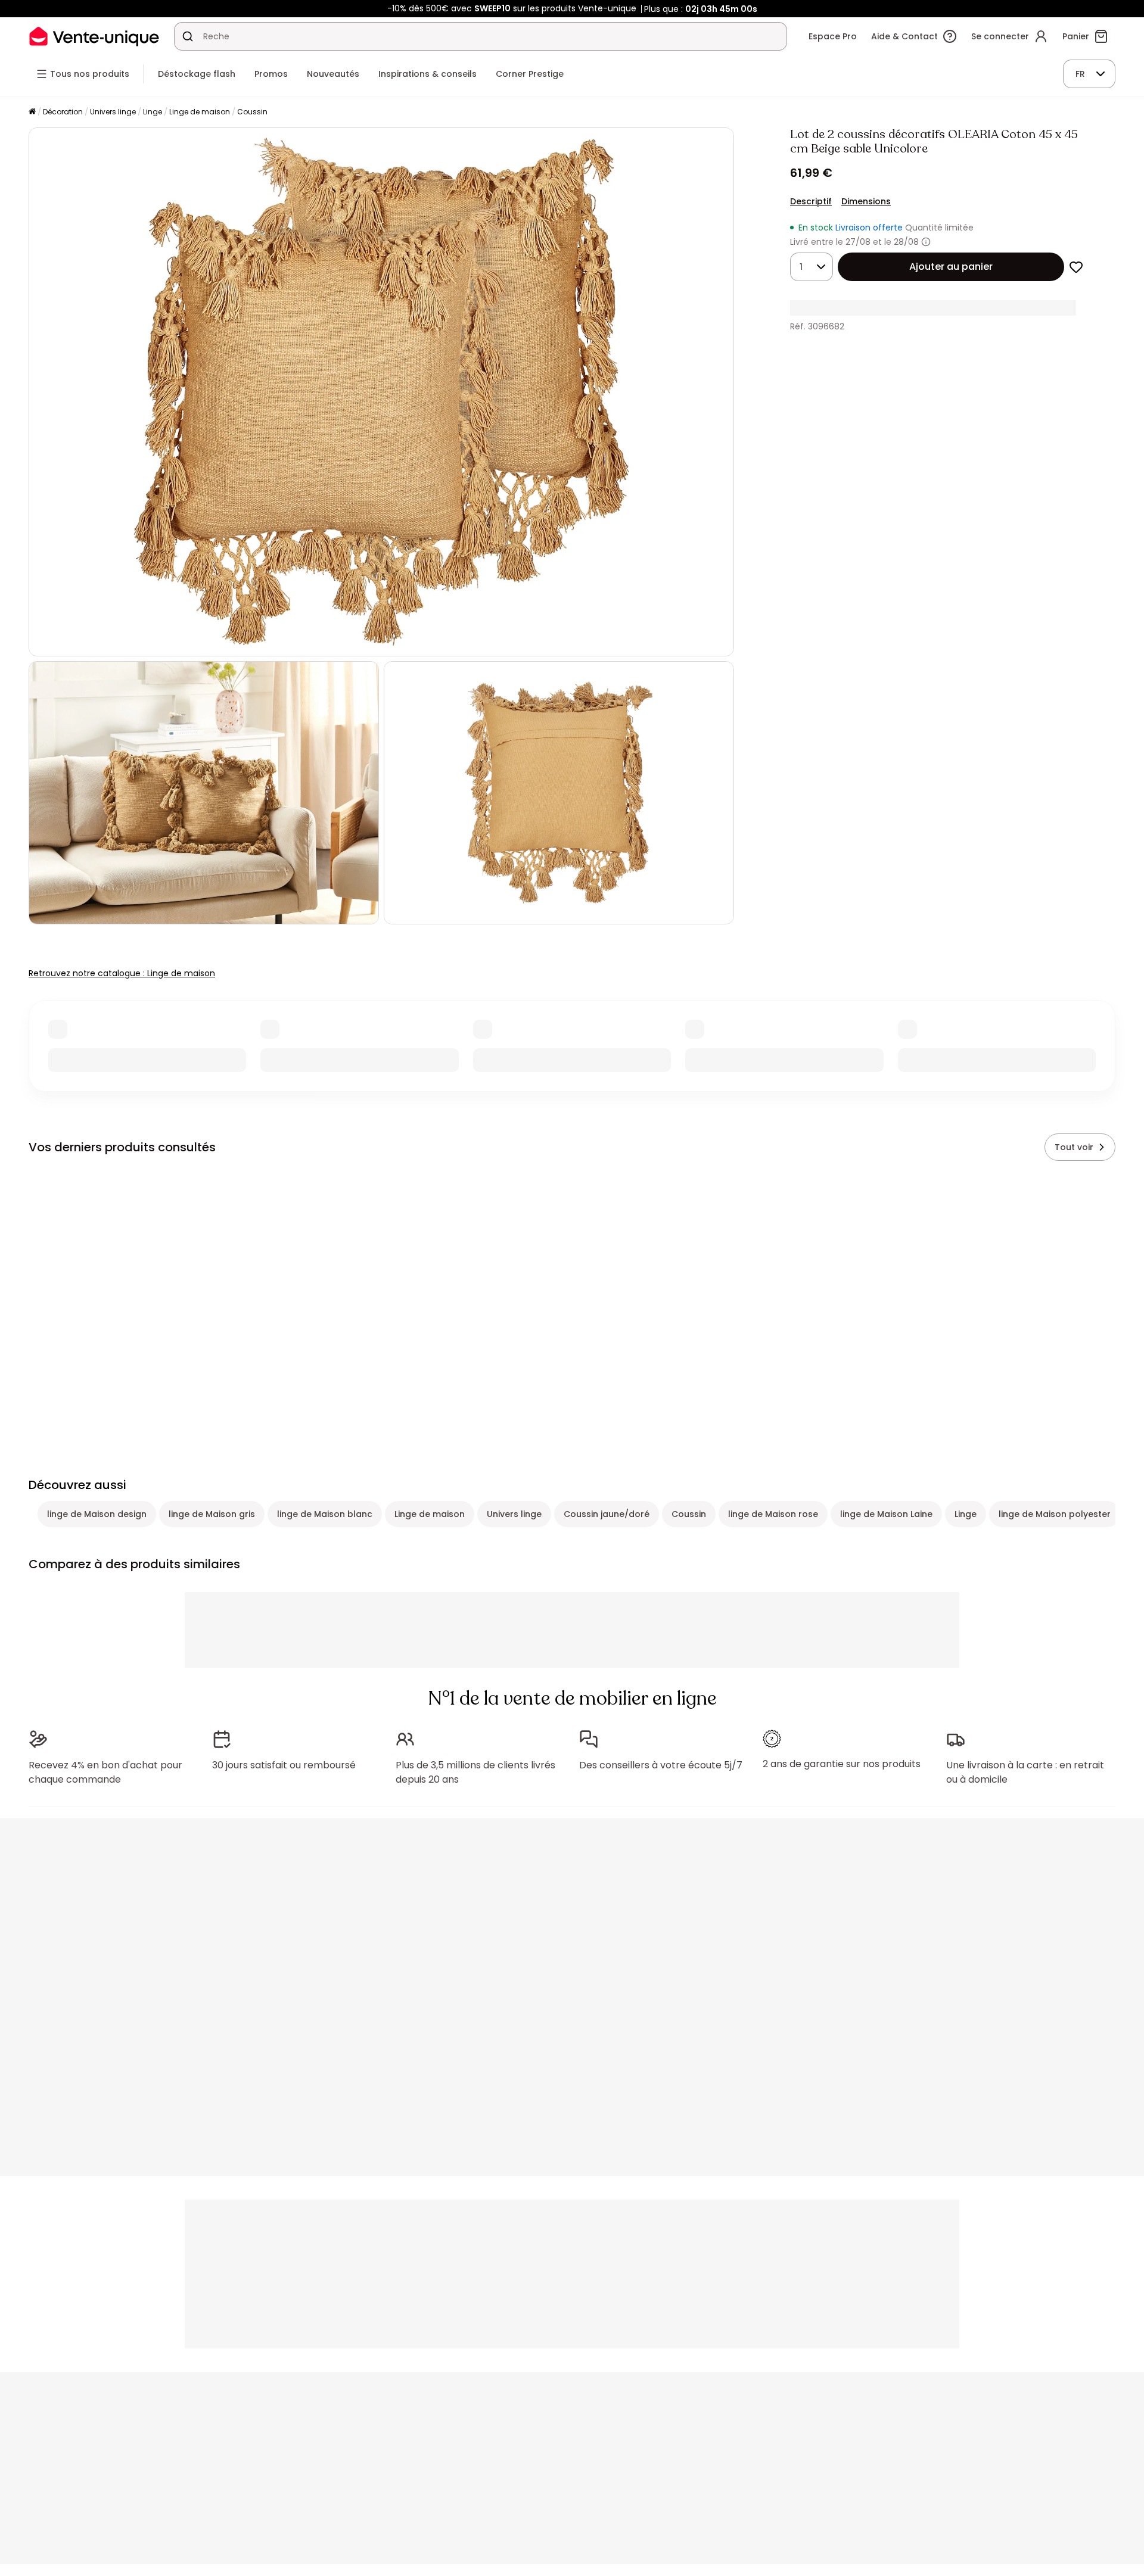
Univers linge (113, 112)
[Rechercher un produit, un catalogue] (188, 36)
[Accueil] (32, 112)
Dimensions (866, 201)
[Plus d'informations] (926, 242)
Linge (153, 112)
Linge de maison (200, 112)
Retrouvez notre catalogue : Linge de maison (122, 973)
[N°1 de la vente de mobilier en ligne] (94, 36)
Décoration (63, 112)
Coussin (252, 112)
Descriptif (811, 201)
